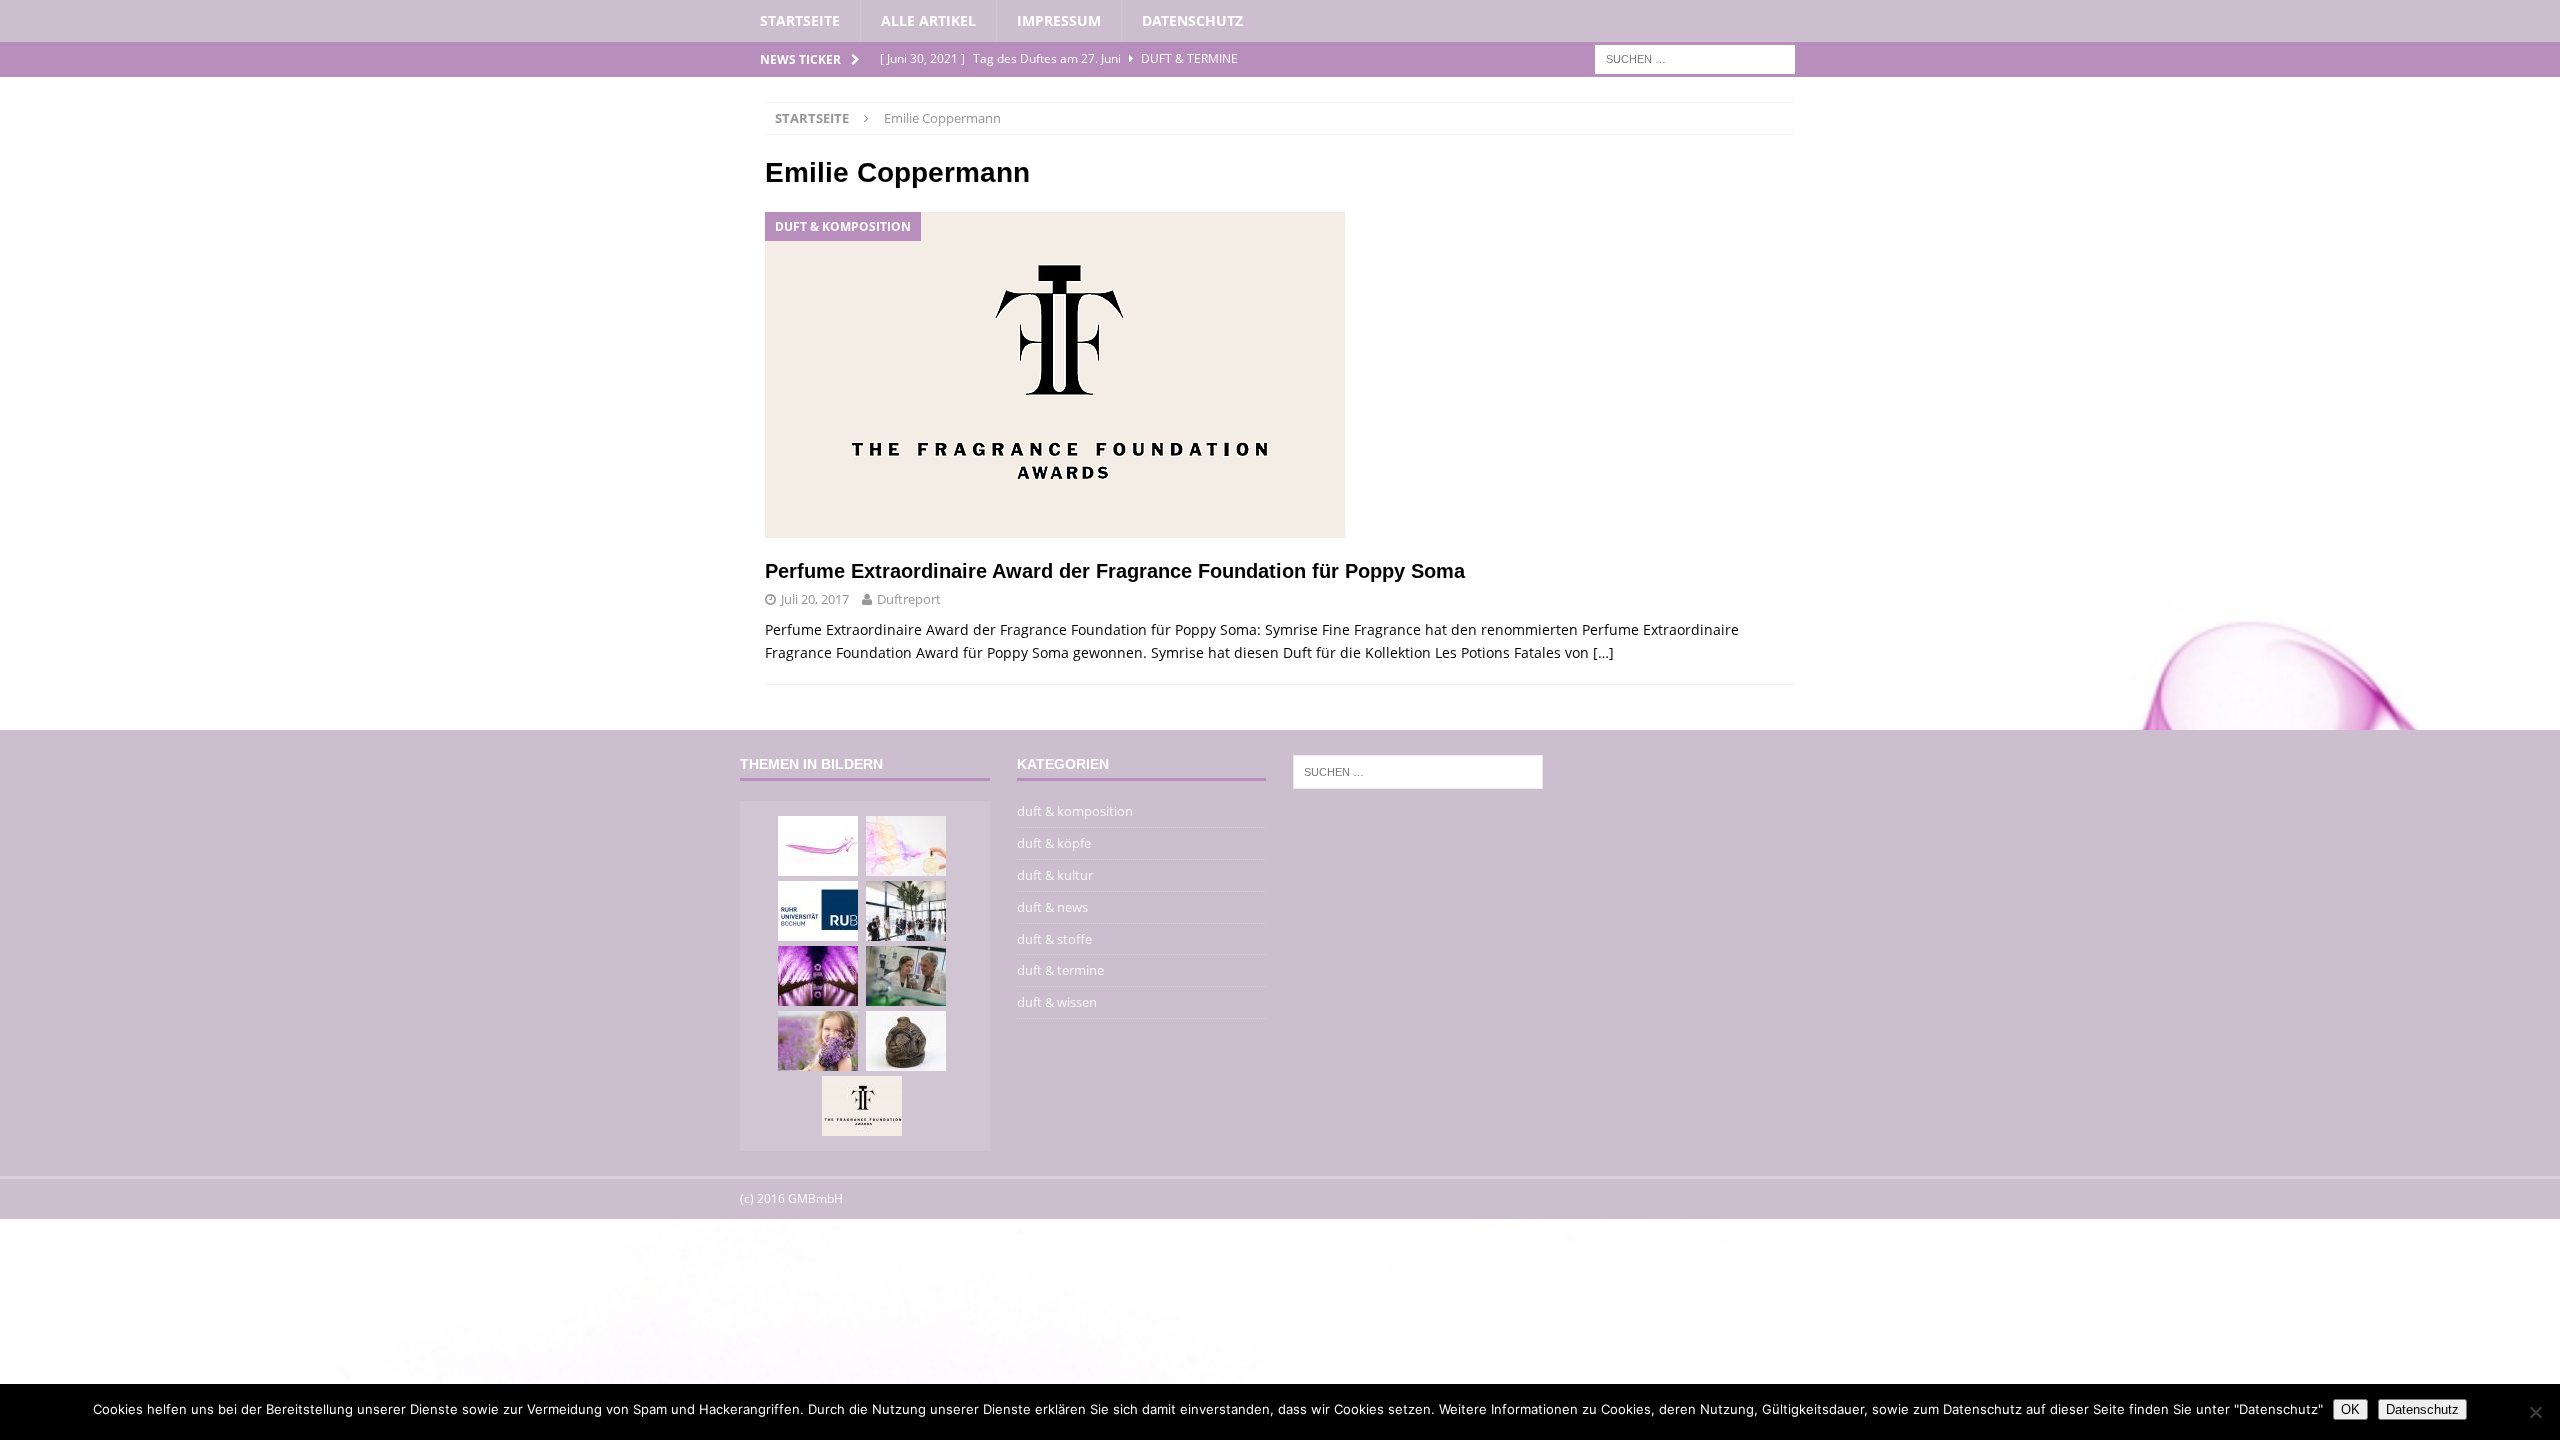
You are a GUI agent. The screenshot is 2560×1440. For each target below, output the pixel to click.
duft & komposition (1075, 811)
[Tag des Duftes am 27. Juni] (906, 846)
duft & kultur (1055, 875)
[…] (1603, 652)
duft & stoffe (1054, 939)
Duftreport (909, 599)
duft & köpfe (1054, 843)
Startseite (800, 20)
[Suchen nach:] (1695, 58)
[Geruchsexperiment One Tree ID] (906, 911)
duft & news (1052, 907)
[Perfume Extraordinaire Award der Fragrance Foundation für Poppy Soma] (862, 1106)
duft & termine (1060, 970)
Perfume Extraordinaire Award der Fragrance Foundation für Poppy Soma (1115, 571)
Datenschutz (1192, 20)
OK (2350, 1409)
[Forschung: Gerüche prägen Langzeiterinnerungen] (818, 1041)
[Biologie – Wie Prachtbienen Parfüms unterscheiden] (818, 911)
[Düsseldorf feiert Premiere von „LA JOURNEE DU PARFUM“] (818, 976)
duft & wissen (1057, 1002)
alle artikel (928, 20)
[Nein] (2535, 1412)
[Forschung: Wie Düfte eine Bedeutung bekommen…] (818, 846)
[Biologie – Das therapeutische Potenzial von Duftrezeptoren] (906, 976)
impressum (1059, 20)
